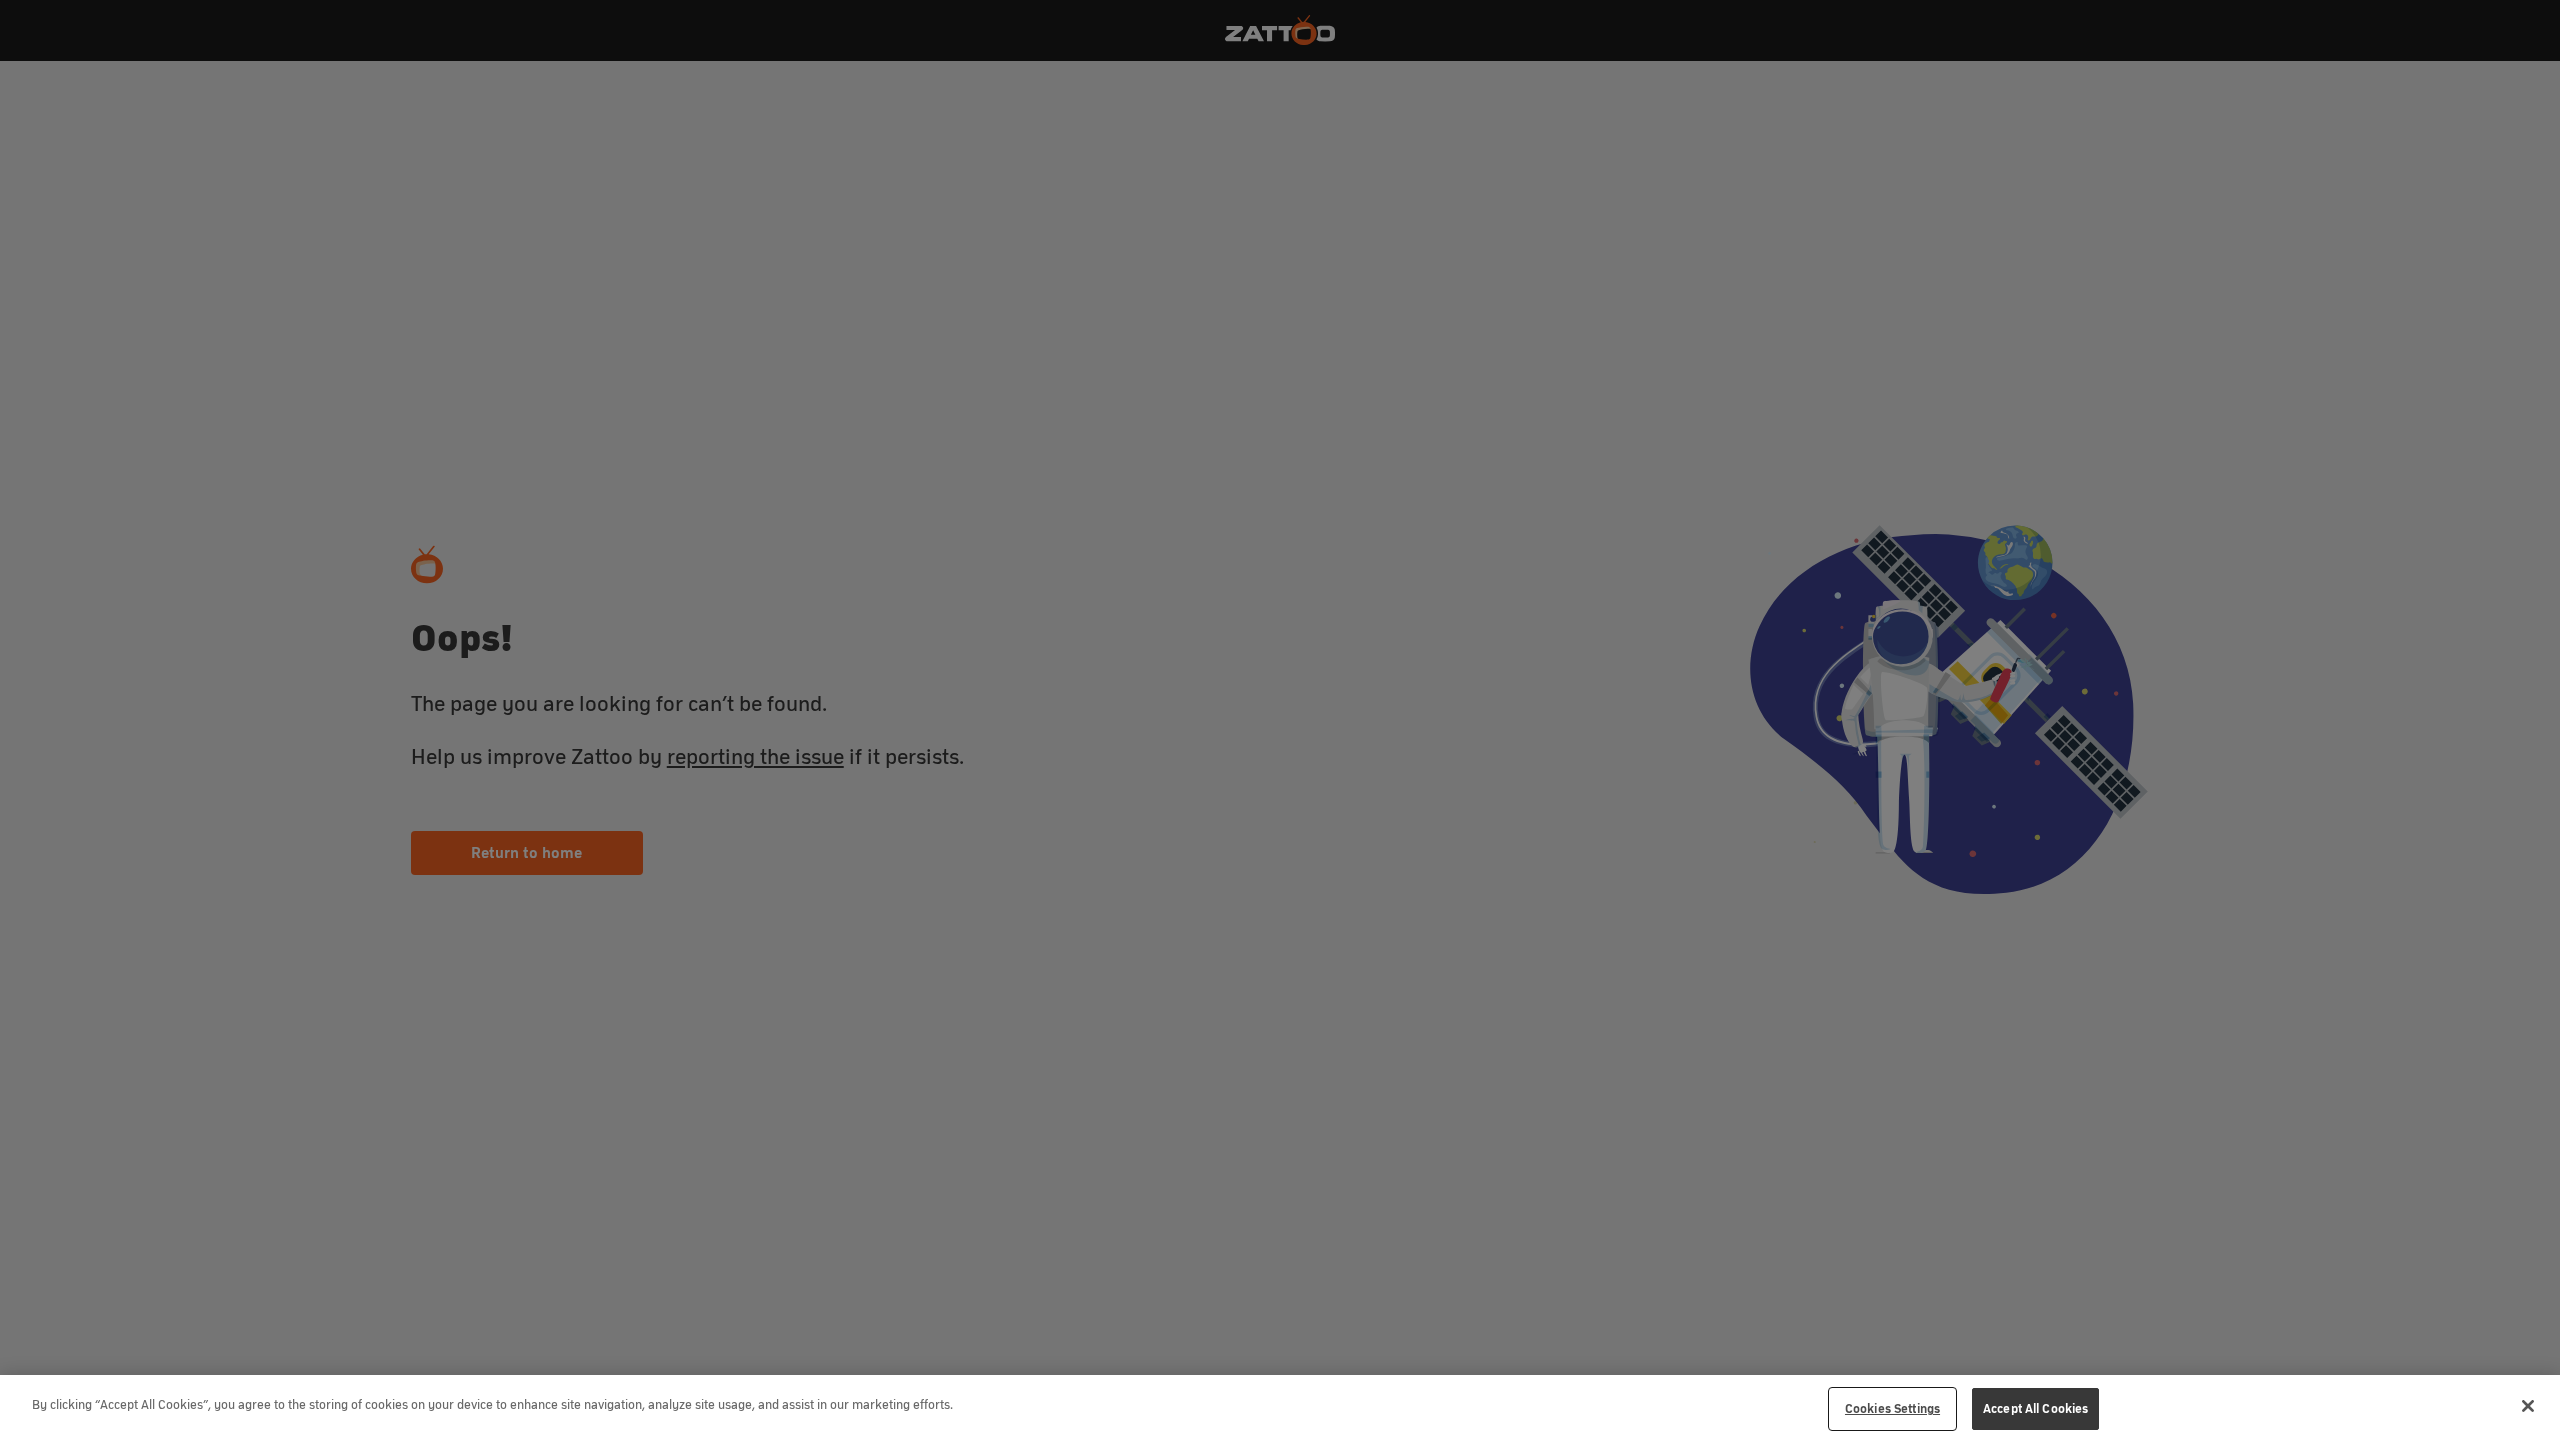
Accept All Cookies (2035, 1408)
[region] (1280, 1407)
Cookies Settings (1892, 1408)
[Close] (2528, 1406)
